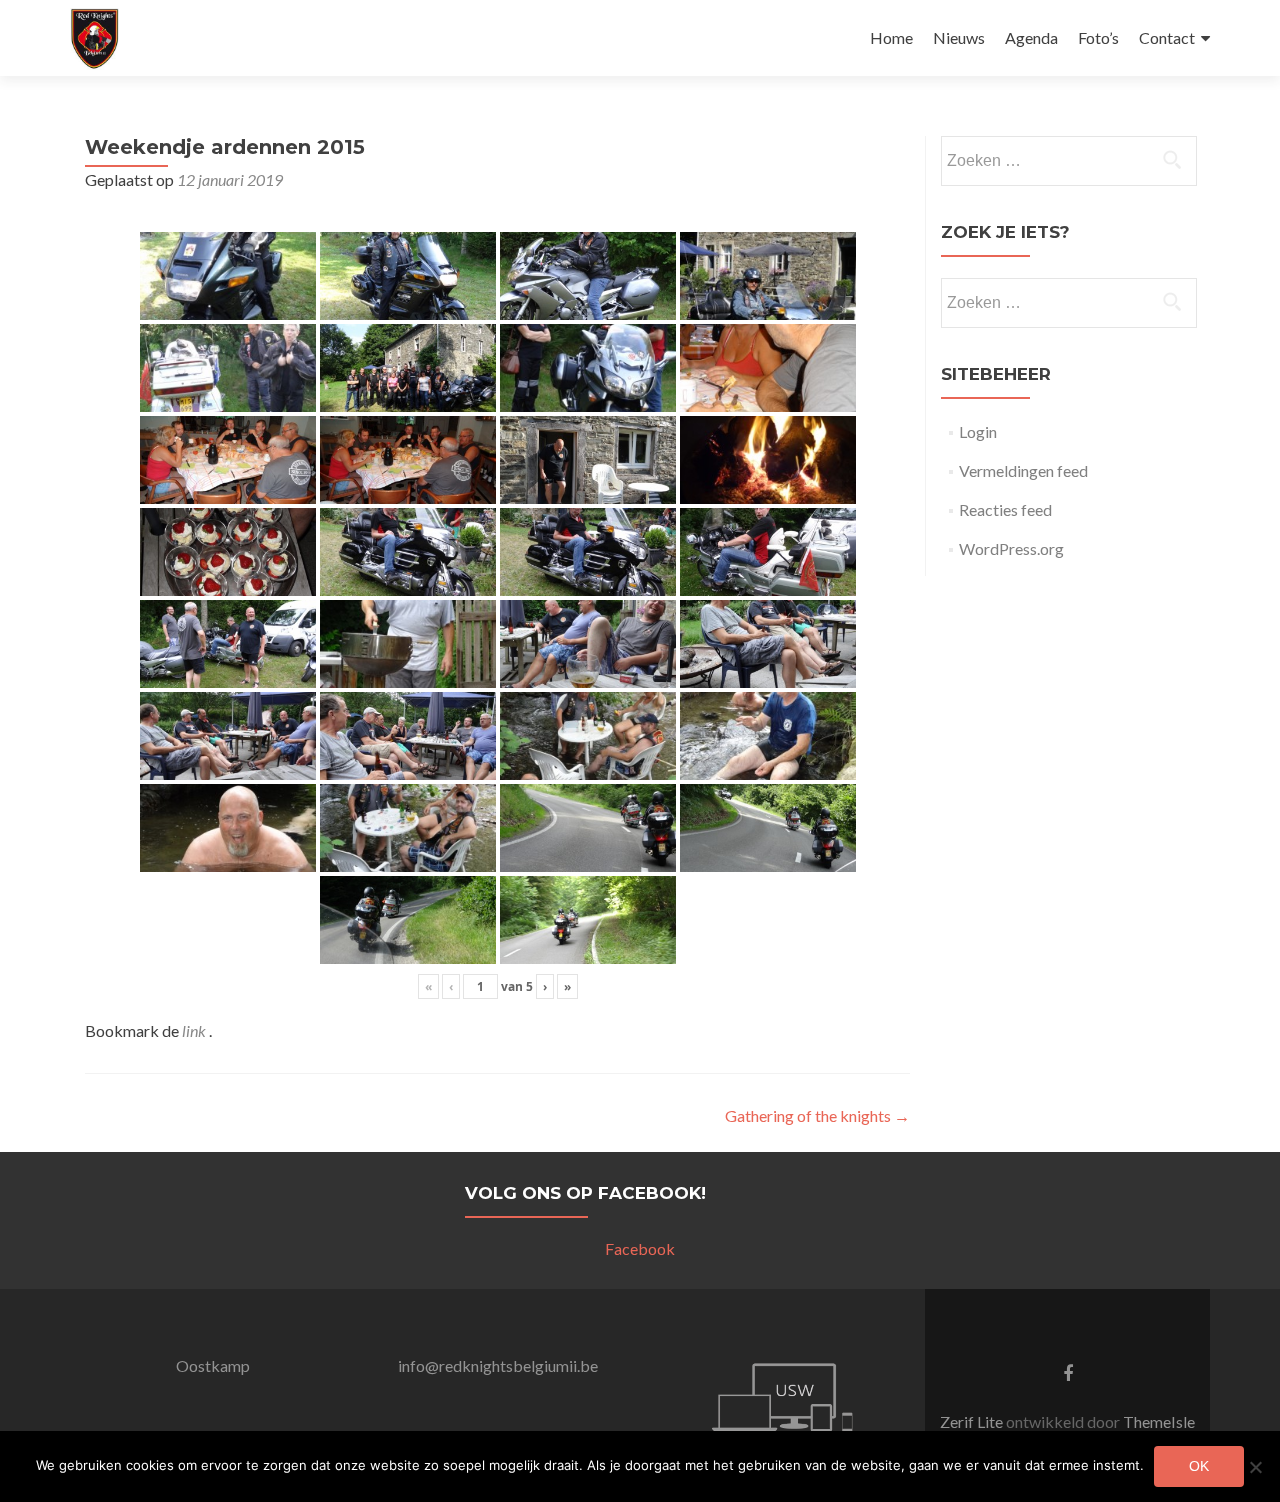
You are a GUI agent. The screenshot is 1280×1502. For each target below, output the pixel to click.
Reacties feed (1005, 509)
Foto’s (1098, 37)
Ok (1199, 1466)
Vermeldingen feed (1023, 470)
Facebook (640, 1248)
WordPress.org (1011, 548)
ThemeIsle (1159, 1421)
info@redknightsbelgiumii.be (498, 1365)
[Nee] (1255, 1467)
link (195, 1030)
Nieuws (959, 37)
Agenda (1031, 37)
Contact (1167, 37)
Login (978, 431)
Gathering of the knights (817, 1115)
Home (891, 37)
